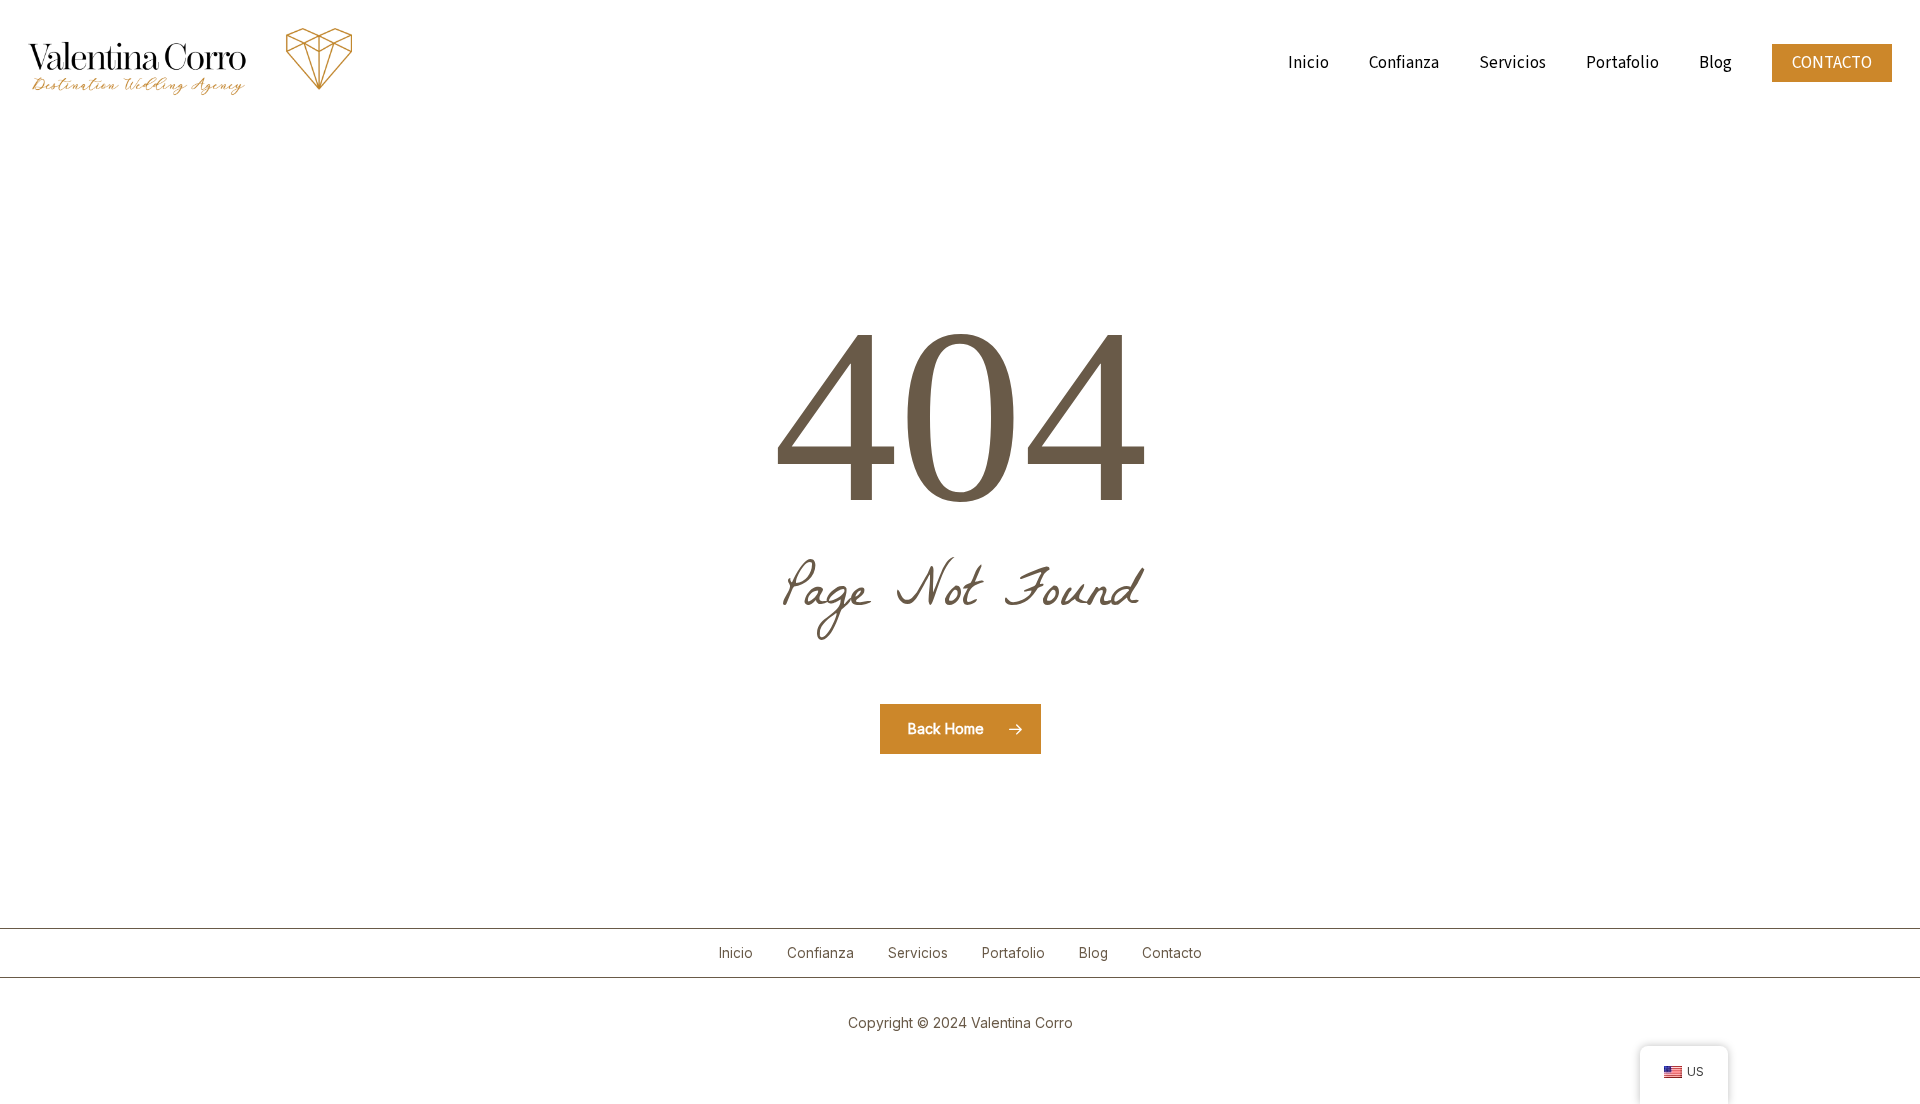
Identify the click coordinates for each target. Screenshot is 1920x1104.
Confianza (820, 953)
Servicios (918, 953)
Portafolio (1013, 953)
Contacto (1172, 953)
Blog (1093, 953)
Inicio (736, 953)
